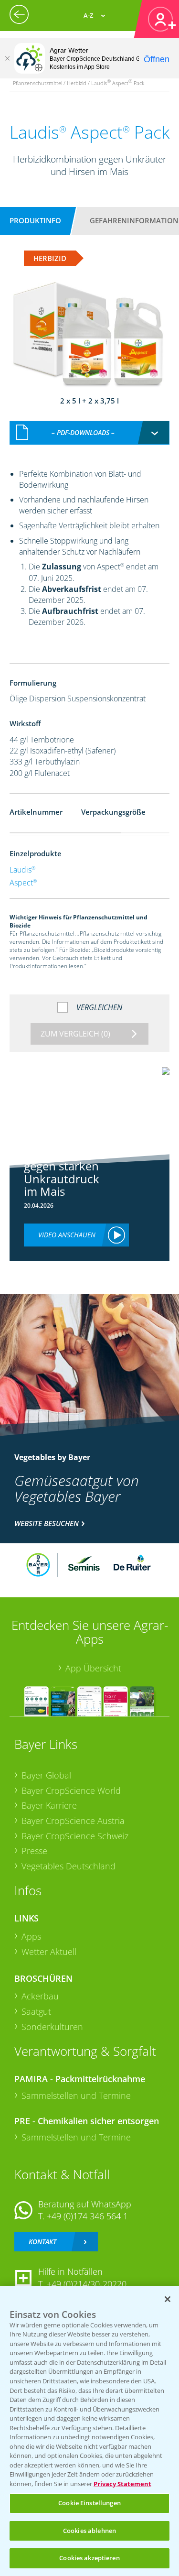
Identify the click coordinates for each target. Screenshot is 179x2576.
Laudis (22, 870)
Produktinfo (35, 220)
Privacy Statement (122, 2484)
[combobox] (90, 433)
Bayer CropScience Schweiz (75, 1836)
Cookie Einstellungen (89, 2503)
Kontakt (42, 2242)
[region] (89, 2431)
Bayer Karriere (49, 1805)
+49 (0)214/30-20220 (87, 2284)
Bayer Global (46, 1775)
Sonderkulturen (52, 2027)
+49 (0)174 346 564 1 (87, 2216)
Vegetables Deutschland (68, 1866)
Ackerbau (40, 1996)
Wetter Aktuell (49, 1952)
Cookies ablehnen (89, 2531)
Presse (34, 1851)
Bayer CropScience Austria (73, 1821)
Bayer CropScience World (71, 1790)
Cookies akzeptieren (89, 2558)
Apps (31, 1936)
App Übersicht (93, 1668)
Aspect (23, 883)
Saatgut (36, 2011)
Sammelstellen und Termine (76, 2096)
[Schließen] (7, 58)
